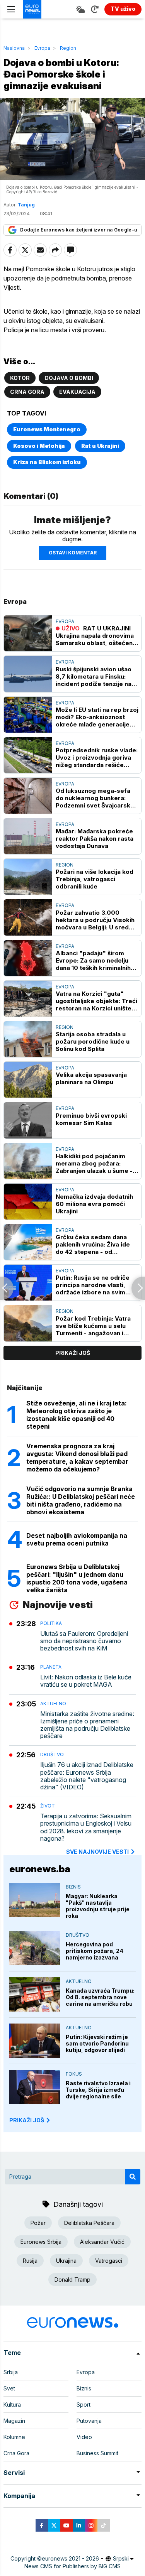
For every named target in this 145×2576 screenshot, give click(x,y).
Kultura (12, 2405)
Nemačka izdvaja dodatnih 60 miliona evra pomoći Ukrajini (94, 1204)
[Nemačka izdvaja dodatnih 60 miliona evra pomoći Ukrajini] (28, 1202)
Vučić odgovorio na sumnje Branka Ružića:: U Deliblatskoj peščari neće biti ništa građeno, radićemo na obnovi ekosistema (81, 1500)
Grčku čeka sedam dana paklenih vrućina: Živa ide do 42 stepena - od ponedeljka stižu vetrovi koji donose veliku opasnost (97, 1244)
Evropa (42, 48)
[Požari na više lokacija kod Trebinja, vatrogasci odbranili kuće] (28, 877)
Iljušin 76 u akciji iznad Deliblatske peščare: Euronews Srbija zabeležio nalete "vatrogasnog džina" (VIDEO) (87, 1776)
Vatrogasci (109, 2261)
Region (68, 48)
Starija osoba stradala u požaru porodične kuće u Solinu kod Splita (93, 1041)
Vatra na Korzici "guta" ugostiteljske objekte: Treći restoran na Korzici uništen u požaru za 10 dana (96, 1001)
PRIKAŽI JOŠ (27, 2120)
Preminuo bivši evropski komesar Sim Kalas (91, 1119)
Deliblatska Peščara (89, 2223)
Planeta (51, 1667)
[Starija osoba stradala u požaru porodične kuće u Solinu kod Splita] (28, 1039)
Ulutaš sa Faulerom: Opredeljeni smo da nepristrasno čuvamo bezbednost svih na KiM (84, 1641)
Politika (51, 1623)
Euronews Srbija (41, 2242)
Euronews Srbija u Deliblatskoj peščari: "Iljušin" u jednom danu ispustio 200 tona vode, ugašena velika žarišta (77, 1578)
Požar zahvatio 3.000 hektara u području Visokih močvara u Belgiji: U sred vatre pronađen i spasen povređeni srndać (95, 920)
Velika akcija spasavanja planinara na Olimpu (91, 1078)
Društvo (52, 1754)
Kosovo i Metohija (39, 446)
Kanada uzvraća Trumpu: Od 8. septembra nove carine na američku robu (100, 1997)
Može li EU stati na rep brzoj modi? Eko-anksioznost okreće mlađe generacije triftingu (97, 717)
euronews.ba (40, 1869)
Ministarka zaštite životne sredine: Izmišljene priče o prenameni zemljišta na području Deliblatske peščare (87, 1725)
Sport (84, 2405)
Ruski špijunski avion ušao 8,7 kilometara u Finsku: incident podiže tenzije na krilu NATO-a (94, 677)
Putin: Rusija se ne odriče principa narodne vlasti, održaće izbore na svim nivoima (93, 1285)
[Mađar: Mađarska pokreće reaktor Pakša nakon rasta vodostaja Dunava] (28, 836)
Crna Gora (27, 392)
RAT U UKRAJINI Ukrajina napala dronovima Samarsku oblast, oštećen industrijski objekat (95, 636)
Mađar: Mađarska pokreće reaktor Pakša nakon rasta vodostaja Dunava (95, 839)
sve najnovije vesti (97, 1852)
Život (48, 1806)
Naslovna (14, 48)
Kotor (20, 378)
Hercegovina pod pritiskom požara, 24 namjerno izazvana (95, 1951)
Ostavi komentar (73, 553)
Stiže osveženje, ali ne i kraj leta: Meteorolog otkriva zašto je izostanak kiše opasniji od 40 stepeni (77, 1415)
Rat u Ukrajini (100, 446)
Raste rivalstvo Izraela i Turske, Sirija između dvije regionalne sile (98, 2090)
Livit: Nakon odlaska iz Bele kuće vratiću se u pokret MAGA (86, 1681)
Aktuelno (53, 1704)
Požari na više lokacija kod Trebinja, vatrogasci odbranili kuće (95, 879)
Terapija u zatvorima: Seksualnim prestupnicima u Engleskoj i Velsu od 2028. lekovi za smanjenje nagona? (86, 1827)
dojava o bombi (69, 378)
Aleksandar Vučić (102, 2242)
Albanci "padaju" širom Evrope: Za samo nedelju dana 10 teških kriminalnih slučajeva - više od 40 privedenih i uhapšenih (93, 960)
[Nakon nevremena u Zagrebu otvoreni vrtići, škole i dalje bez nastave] (138, 1288)
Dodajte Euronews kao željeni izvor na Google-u (78, 230)
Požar (38, 2223)
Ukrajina (66, 2261)
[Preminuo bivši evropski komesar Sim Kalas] (28, 1120)
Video (84, 2437)
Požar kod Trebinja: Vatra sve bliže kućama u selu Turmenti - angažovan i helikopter (93, 1326)
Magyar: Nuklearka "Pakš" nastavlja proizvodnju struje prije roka (98, 1906)
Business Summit (97, 2453)
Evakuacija (77, 392)
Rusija (30, 2261)
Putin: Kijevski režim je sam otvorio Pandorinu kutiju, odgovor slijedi (97, 2043)
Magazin (14, 2421)
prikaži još (73, 1353)
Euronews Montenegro (47, 429)
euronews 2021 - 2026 (70, 2558)
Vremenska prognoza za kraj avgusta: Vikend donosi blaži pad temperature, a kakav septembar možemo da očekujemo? (77, 1458)
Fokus (74, 2074)
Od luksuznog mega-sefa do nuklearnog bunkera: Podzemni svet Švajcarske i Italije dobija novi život (96, 798)
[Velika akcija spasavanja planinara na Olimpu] (28, 1080)
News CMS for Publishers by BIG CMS (72, 2566)
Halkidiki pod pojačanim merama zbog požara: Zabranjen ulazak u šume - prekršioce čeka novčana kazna (94, 1163)
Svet (9, 2388)
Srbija (11, 2372)
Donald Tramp (72, 2280)
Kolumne (14, 2437)
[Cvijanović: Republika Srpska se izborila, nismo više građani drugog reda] (7, 1288)
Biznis (73, 1887)
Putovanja (89, 2421)
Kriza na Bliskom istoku (47, 462)
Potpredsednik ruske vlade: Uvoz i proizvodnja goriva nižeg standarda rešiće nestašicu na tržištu (97, 758)
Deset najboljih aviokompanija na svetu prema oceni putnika (77, 1539)
